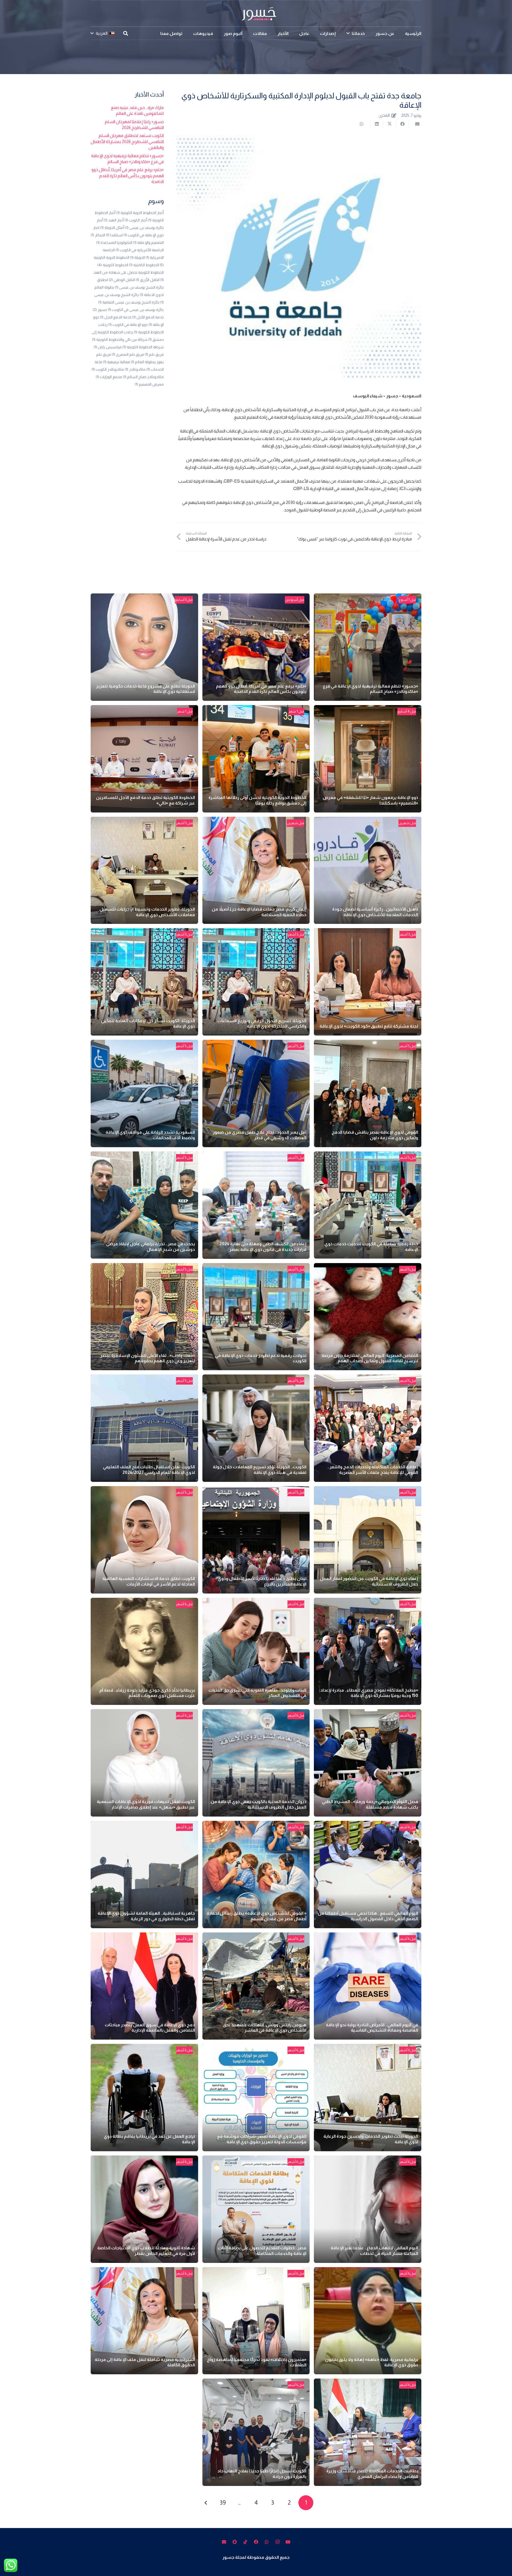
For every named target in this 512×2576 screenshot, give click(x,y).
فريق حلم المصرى (128, 354)
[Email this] (415, 124)
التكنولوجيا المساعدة (114, 242)
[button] (348, 33)
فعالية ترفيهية (116, 362)
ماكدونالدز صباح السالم (143, 377)
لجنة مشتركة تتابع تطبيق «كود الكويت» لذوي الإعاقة (369, 1026)
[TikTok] (245, 2542)
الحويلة (137, 257)
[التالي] (206, 2503)
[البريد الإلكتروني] (224, 2542)
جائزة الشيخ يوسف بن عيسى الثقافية (129, 302)
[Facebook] (256, 2542)
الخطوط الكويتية (113, 265)
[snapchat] (235, 2542)
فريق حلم (154, 354)
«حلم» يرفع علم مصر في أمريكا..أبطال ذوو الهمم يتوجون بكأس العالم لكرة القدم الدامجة (128, 176)
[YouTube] (288, 2542)
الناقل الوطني (122, 280)
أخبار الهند (114, 220)
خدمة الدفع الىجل (116, 317)
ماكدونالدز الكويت (108, 369)
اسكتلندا (114, 235)
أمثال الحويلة (112, 228)
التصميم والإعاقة (148, 242)
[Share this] (402, 124)
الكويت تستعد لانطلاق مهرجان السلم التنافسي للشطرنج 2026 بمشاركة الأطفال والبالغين (127, 141)
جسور (100, 310)
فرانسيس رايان (108, 347)
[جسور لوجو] (256, 13)
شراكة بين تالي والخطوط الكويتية (120, 339)
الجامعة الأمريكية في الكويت (140, 250)
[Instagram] (277, 2542)
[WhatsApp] (267, 2542)
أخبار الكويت (136, 220)
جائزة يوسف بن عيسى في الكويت (136, 310)
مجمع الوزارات (109, 377)
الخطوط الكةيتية (144, 265)
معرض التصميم (149, 384)
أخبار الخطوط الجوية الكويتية (140, 213)
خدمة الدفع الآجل (148, 317)
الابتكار (98, 235)
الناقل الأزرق (148, 280)
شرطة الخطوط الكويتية (143, 347)
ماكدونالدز (135, 369)
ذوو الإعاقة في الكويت (128, 325)
